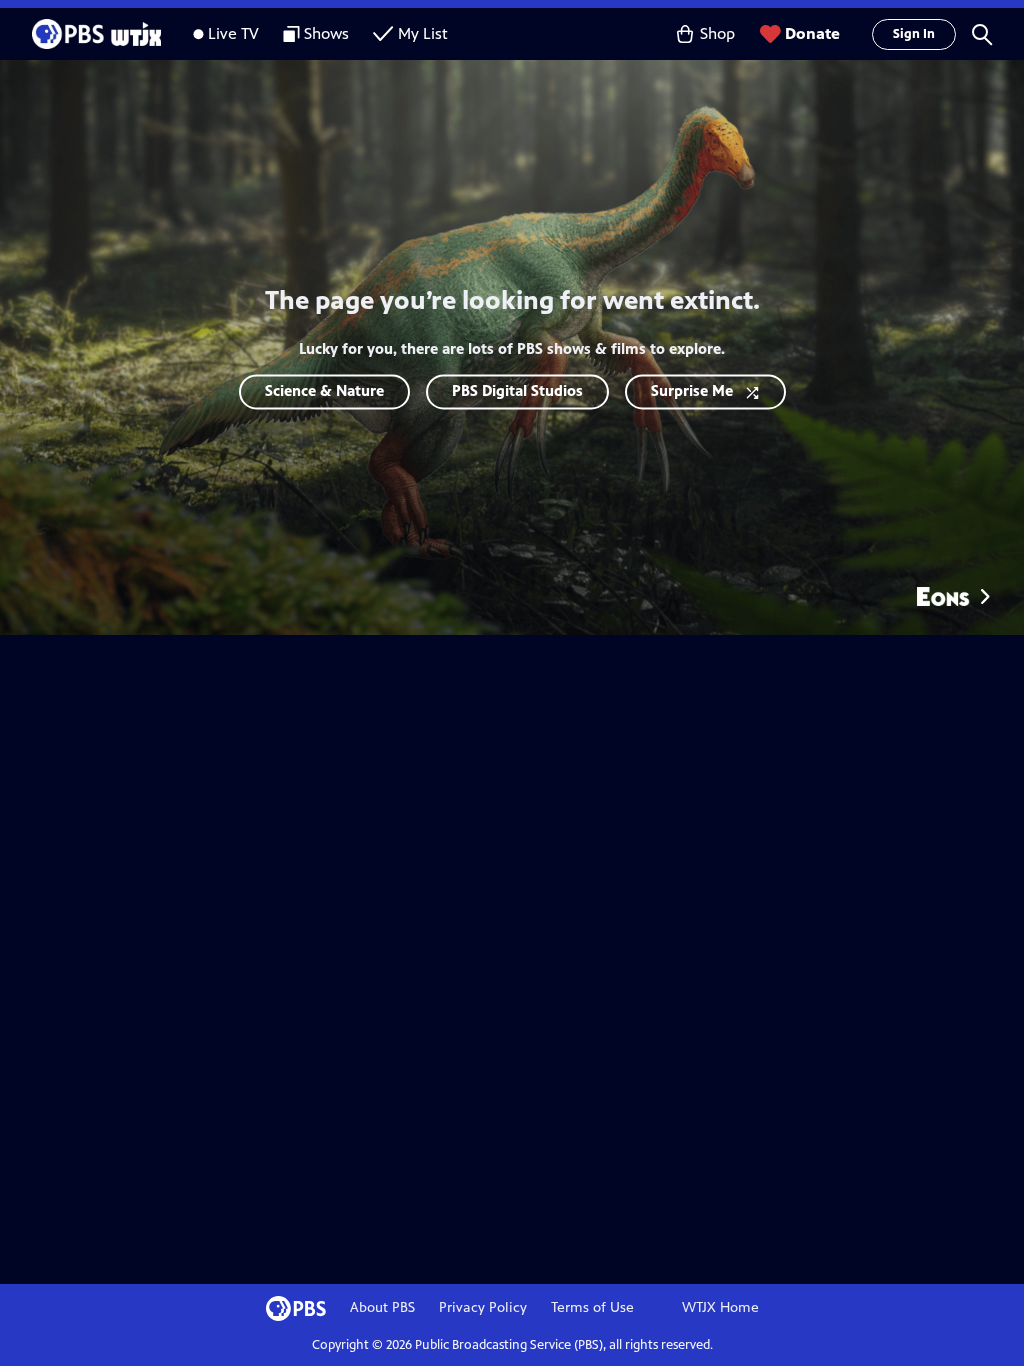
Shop (717, 33)
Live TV (233, 33)
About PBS (382, 1307)
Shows (326, 33)
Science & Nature (324, 390)
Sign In (914, 34)
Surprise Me (692, 390)
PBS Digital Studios (517, 390)
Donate (812, 33)
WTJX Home (720, 1307)
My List (423, 33)
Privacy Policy (483, 1307)
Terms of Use (592, 1307)
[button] (982, 34)
